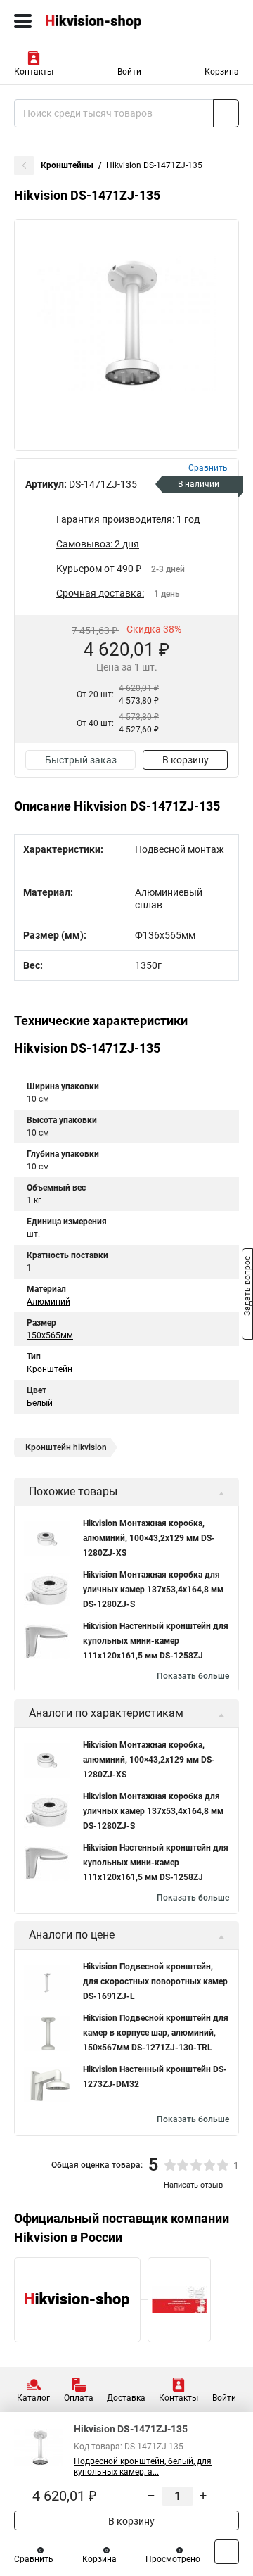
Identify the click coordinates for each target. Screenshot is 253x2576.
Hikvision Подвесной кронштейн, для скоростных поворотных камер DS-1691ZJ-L (155, 1981)
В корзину (186, 760)
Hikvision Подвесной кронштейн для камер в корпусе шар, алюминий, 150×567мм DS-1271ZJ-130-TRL (156, 2033)
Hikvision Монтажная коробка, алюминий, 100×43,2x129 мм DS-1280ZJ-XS (149, 1538)
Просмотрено (173, 2559)
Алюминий (48, 1302)
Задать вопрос (247, 1287)
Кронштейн (50, 1369)
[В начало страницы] (227, 2552)
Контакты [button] (34, 72)
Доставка (126, 2398)
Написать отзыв (193, 2185)
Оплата (79, 2398)
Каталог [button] (33, 2398)
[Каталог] (23, 21)
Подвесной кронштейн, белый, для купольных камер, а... (143, 2467)
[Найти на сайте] (226, 113)
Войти (129, 72)
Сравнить (34, 2559)
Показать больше (193, 1676)
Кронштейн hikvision (66, 1447)
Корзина (222, 72)
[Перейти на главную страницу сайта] (105, 21)
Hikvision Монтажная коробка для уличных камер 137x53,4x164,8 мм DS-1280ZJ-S (153, 1590)
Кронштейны (67, 165)
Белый (40, 1403)
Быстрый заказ (81, 760)
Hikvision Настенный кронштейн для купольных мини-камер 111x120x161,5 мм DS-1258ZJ (156, 1641)
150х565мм (50, 1335)
